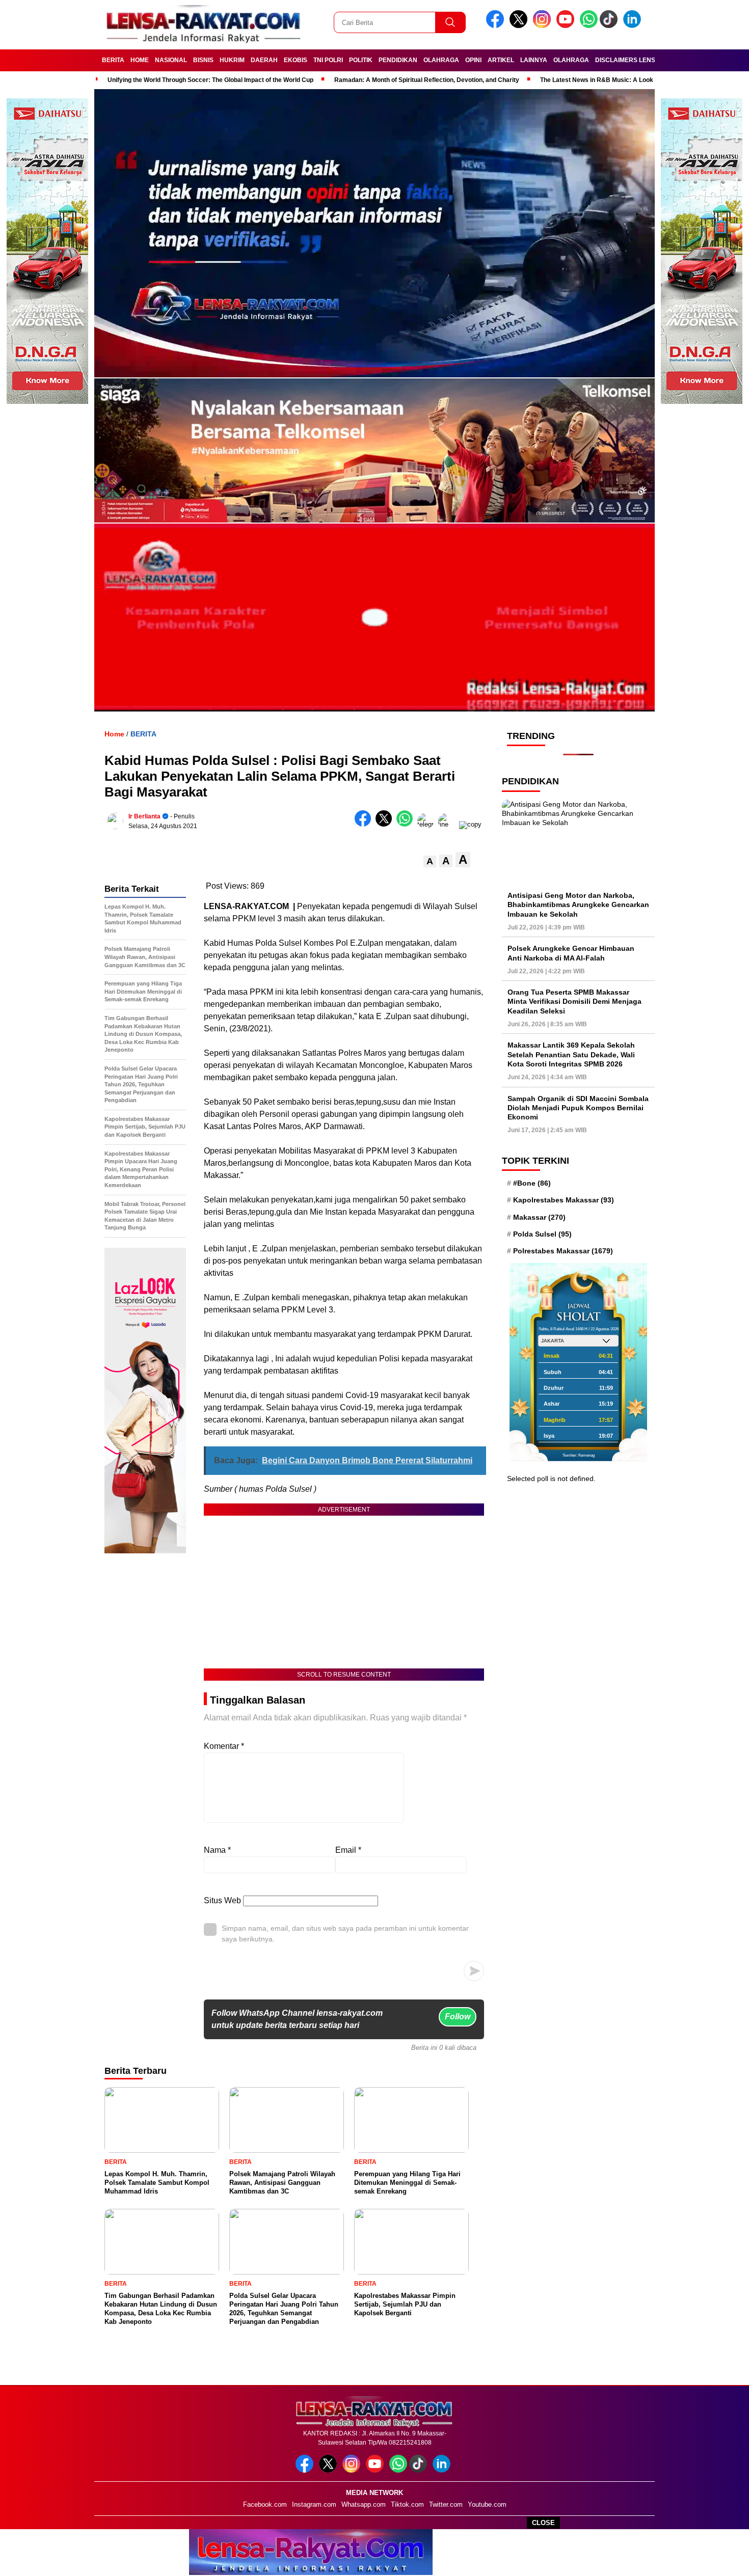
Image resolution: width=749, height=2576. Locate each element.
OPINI (473, 60)
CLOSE (543, 2523)
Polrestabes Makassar (563, 1251)
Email (348, 1850)
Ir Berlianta (144, 816)
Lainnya (534, 60)
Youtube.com (487, 2504)
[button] (430, 861)
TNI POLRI (328, 60)
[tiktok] (610, 26)
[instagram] (544, 26)
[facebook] (497, 26)
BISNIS (203, 60)
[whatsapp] (589, 26)
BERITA (113, 60)
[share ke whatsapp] (407, 824)
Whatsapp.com (364, 2504)
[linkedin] (634, 26)
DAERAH (264, 60)
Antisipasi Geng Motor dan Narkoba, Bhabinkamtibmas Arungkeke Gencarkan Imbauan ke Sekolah (578, 905)
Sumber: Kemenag (579, 1455)
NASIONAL (171, 60)
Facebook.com (265, 2504)
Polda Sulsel (542, 1234)
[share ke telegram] (428, 824)
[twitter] (520, 26)
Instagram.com (314, 2504)
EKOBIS (296, 60)
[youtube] (567, 26)
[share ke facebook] (365, 824)
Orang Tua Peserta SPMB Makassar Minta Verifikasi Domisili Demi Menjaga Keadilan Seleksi (574, 1001)
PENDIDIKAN (398, 60)
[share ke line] (449, 824)
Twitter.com (446, 2504)
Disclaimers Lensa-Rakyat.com (649, 60)
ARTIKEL (501, 60)
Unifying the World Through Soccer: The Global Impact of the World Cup (210, 80)
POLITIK (361, 60)
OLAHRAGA (441, 60)
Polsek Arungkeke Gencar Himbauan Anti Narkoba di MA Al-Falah (571, 953)
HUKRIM (232, 60)
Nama (217, 1850)
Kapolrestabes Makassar (564, 1200)
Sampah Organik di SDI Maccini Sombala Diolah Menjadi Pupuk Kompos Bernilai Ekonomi (578, 1108)
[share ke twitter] (386, 824)
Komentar (224, 1746)
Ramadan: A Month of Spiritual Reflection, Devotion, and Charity (427, 80)
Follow (458, 2017)
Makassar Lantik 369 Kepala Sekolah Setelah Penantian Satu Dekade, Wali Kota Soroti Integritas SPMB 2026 (571, 1054)
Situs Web (222, 1900)
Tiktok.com (407, 2504)
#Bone (532, 1183)
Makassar (539, 1217)
